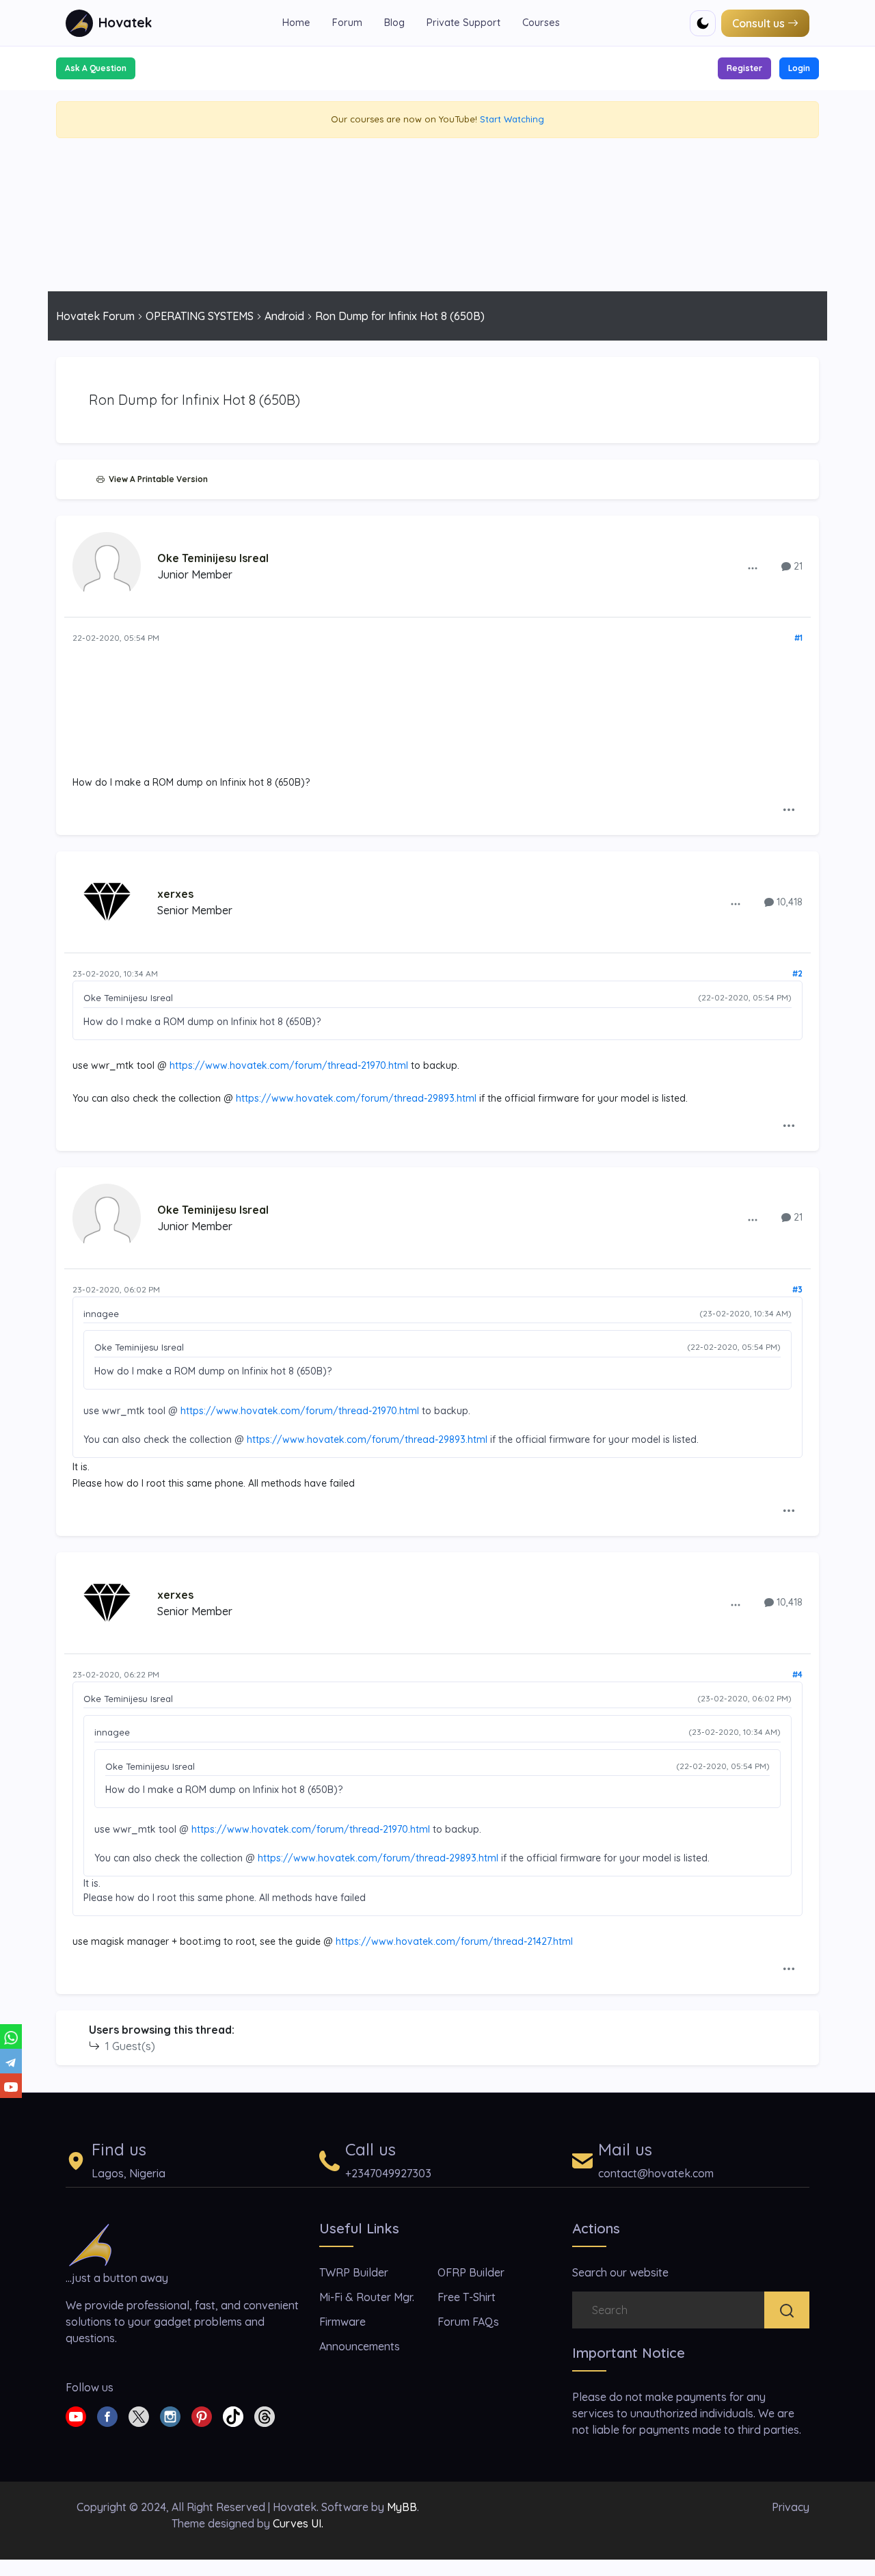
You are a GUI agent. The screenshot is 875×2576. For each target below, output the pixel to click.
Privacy (791, 2507)
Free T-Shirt (467, 2297)
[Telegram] (11, 2061)
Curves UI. (298, 2523)
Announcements (360, 2346)
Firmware (342, 2322)
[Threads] (265, 2415)
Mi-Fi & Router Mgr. (367, 2297)
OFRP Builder (471, 2272)
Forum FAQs (468, 2322)
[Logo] (90, 2244)
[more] (753, 568)
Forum (347, 23)
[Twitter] (139, 2415)
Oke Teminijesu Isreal (213, 558)
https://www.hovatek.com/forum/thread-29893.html (356, 1098)
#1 (798, 638)
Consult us (758, 23)
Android (284, 316)
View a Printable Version (156, 479)
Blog (394, 23)
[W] (11, 2036)
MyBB (402, 2507)
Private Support (463, 23)
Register (744, 68)
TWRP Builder (354, 2272)
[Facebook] (107, 2415)
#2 (797, 973)
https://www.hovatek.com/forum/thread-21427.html (454, 1941)
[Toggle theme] (703, 23)
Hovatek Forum (95, 316)
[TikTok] (233, 2415)
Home (296, 23)
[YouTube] (11, 2086)
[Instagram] (170, 2415)
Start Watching (512, 119)
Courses (541, 23)
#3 (797, 1289)
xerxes (175, 894)
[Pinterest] (202, 2415)
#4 (797, 1674)
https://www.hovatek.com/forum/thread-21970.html (289, 1065)
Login (799, 68)
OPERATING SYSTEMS (200, 316)
